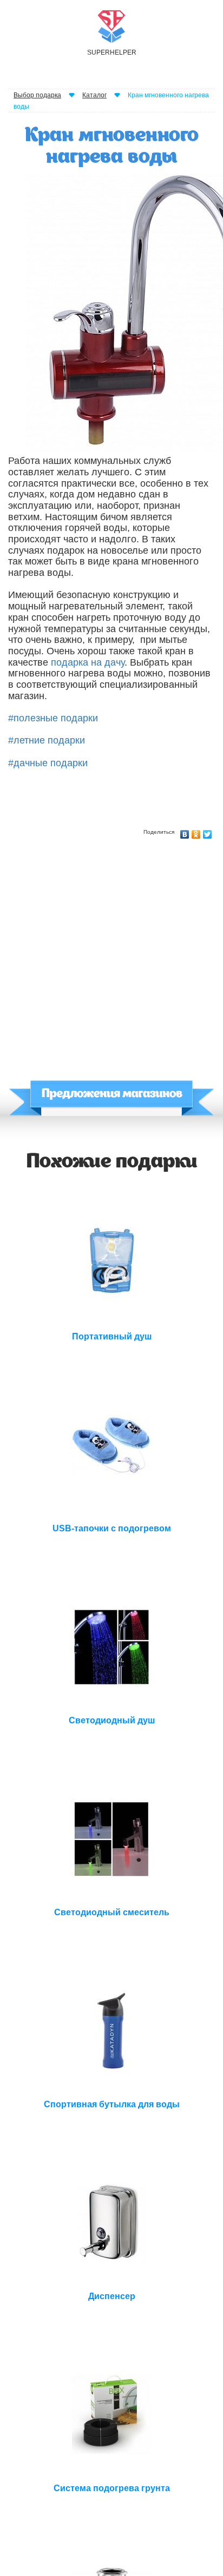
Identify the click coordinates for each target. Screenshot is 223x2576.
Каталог (94, 95)
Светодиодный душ (112, 1720)
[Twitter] (208, 832)
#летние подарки (47, 740)
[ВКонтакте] (185, 832)
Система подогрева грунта (112, 2488)
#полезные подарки (53, 718)
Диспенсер (112, 2296)
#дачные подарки (48, 763)
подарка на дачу (88, 662)
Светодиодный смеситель (112, 1912)
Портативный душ (112, 1336)
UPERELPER (111, 52)
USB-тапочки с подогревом (112, 1528)
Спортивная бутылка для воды (112, 2104)
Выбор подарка (37, 95)
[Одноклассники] (196, 832)
